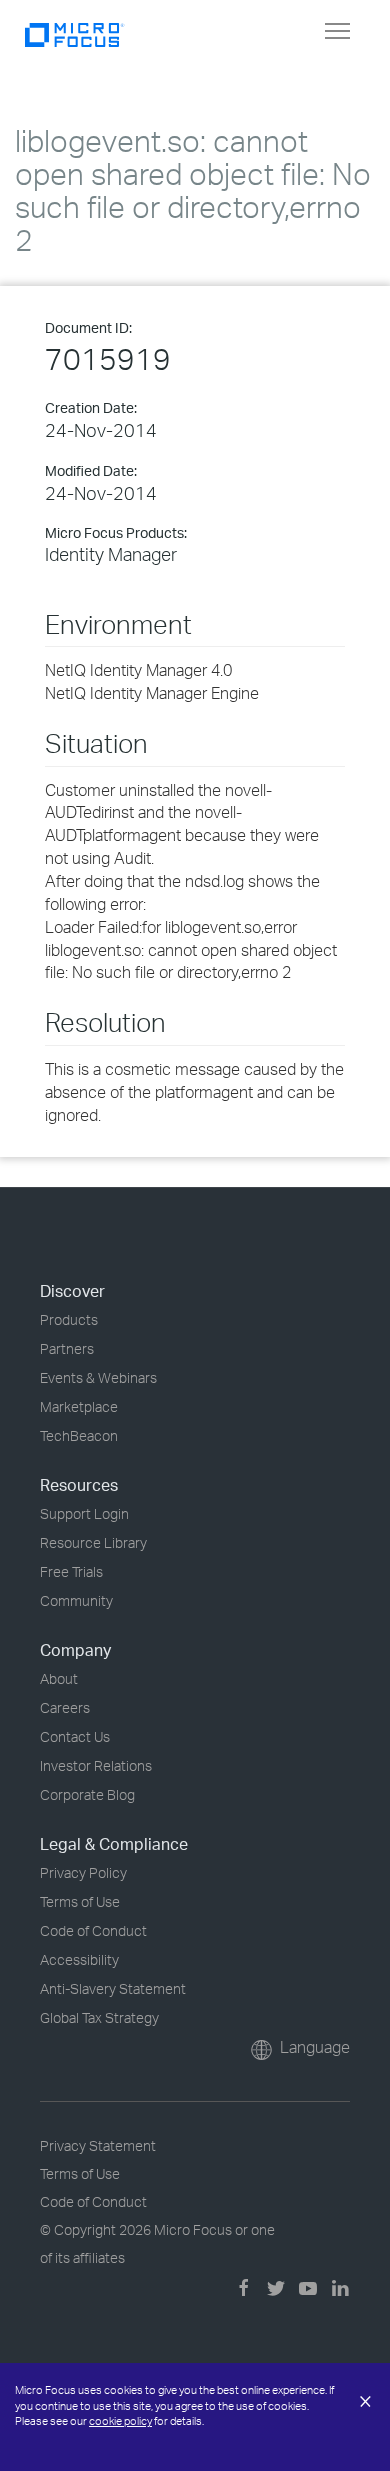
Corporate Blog (87, 1794)
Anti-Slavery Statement (113, 1988)
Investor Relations (96, 1765)
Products (69, 1319)
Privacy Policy (83, 1872)
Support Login (84, 1513)
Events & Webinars (98, 1377)
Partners (67, 1348)
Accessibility (79, 1959)
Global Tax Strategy (99, 2017)
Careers (65, 1707)
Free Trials (71, 1571)
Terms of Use (80, 1901)
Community (76, 1600)
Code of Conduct (93, 1930)
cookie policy (120, 2421)
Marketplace (79, 1406)
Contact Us (75, 1736)
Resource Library (93, 1542)
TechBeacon (79, 1435)
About (59, 1678)
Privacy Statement (98, 2145)
